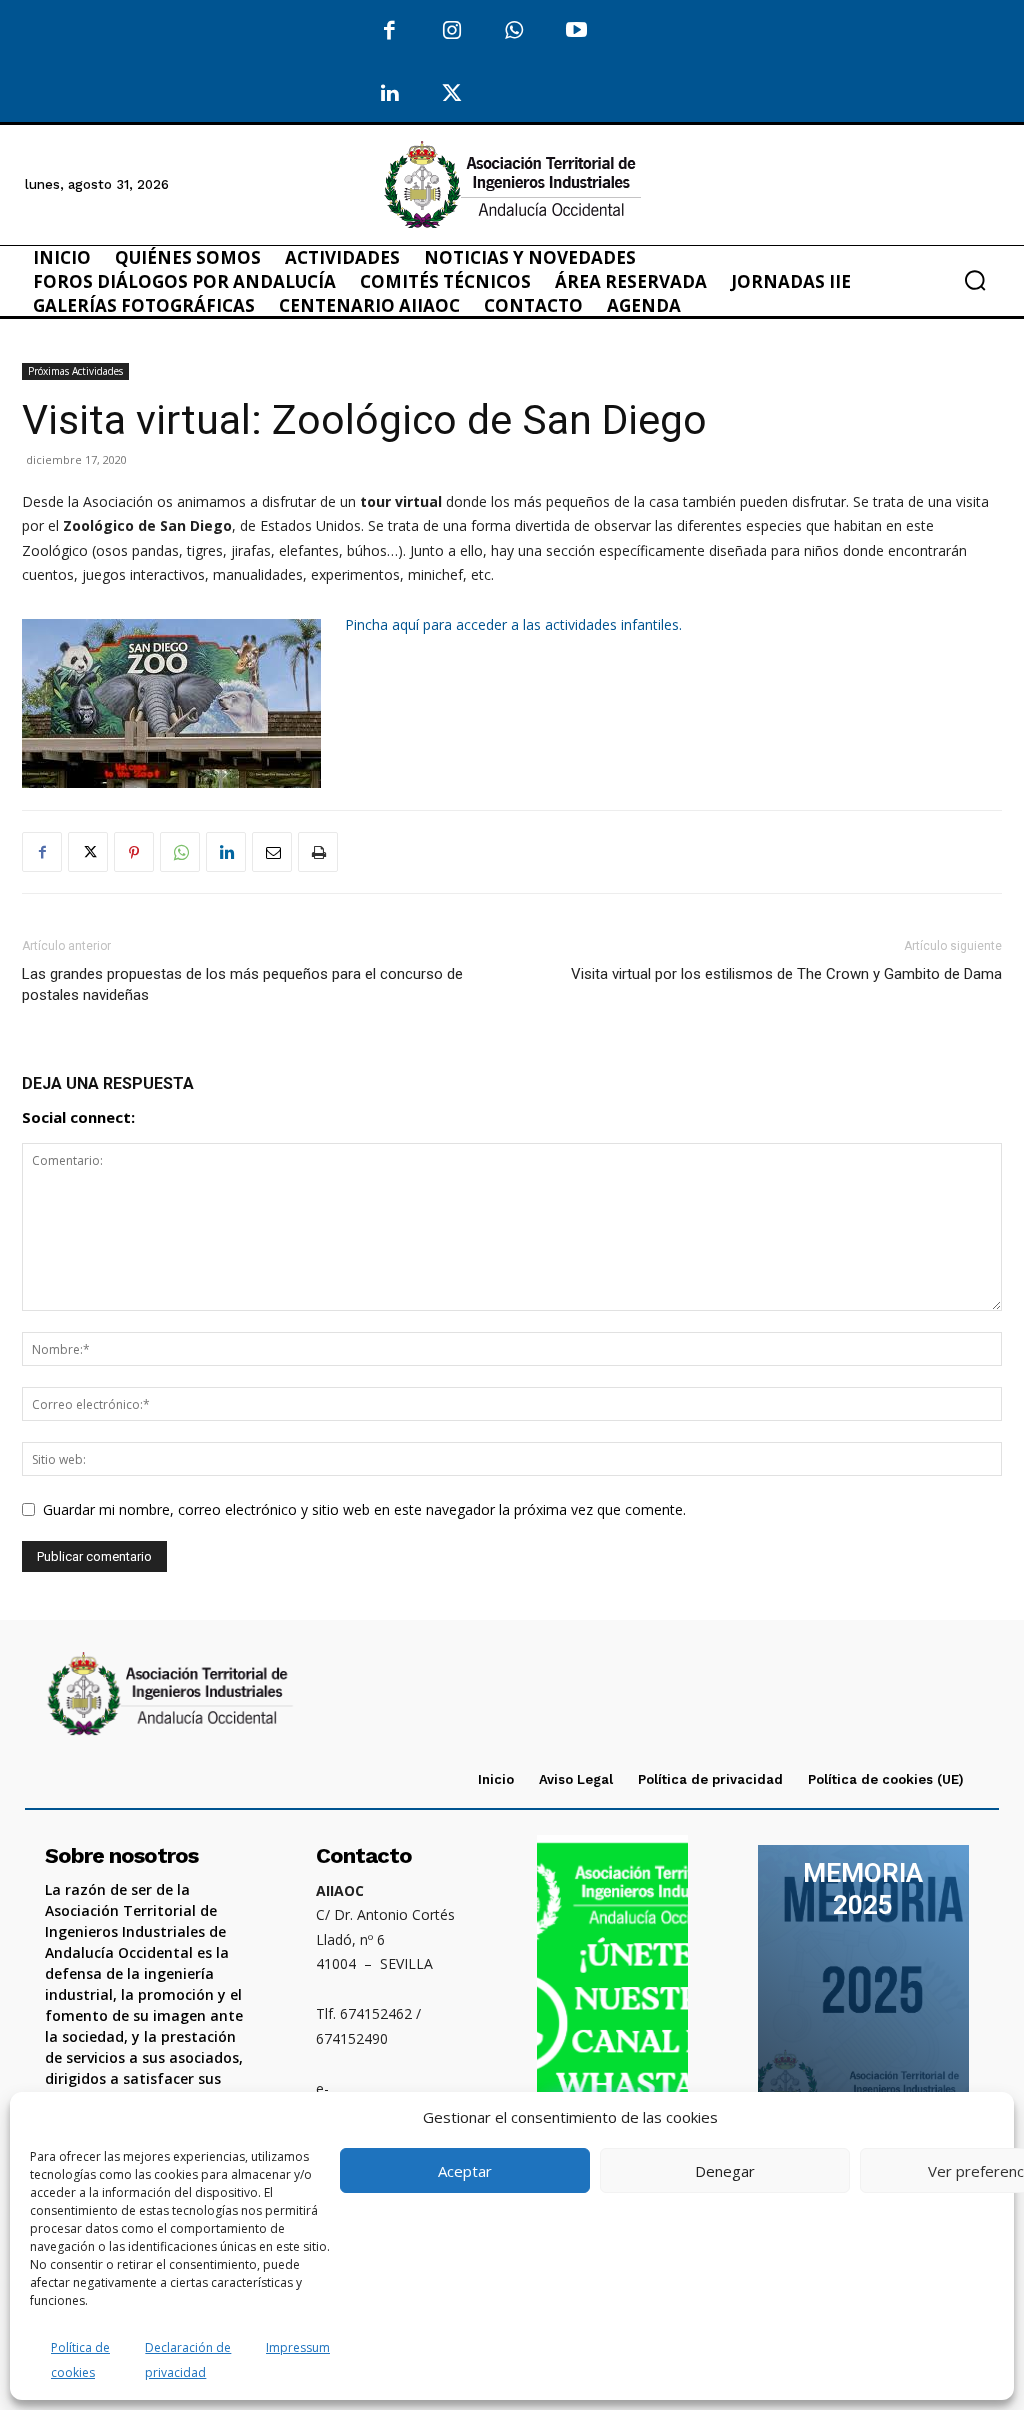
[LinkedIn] (389, 94)
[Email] (272, 852)
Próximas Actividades (75, 371)
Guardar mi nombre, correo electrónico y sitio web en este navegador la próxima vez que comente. (364, 1509)
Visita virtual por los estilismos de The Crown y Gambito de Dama (786, 974)
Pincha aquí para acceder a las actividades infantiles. (515, 624)
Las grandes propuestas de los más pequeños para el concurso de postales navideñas (242, 984)
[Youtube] (577, 31)
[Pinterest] (134, 852)
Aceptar (465, 2171)
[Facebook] (389, 31)
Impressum (298, 2347)
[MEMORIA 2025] (863, 1995)
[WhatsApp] (514, 31)
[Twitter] (452, 94)
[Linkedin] (226, 852)
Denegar (725, 2171)
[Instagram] (452, 31)
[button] (975, 280)
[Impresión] (318, 852)
